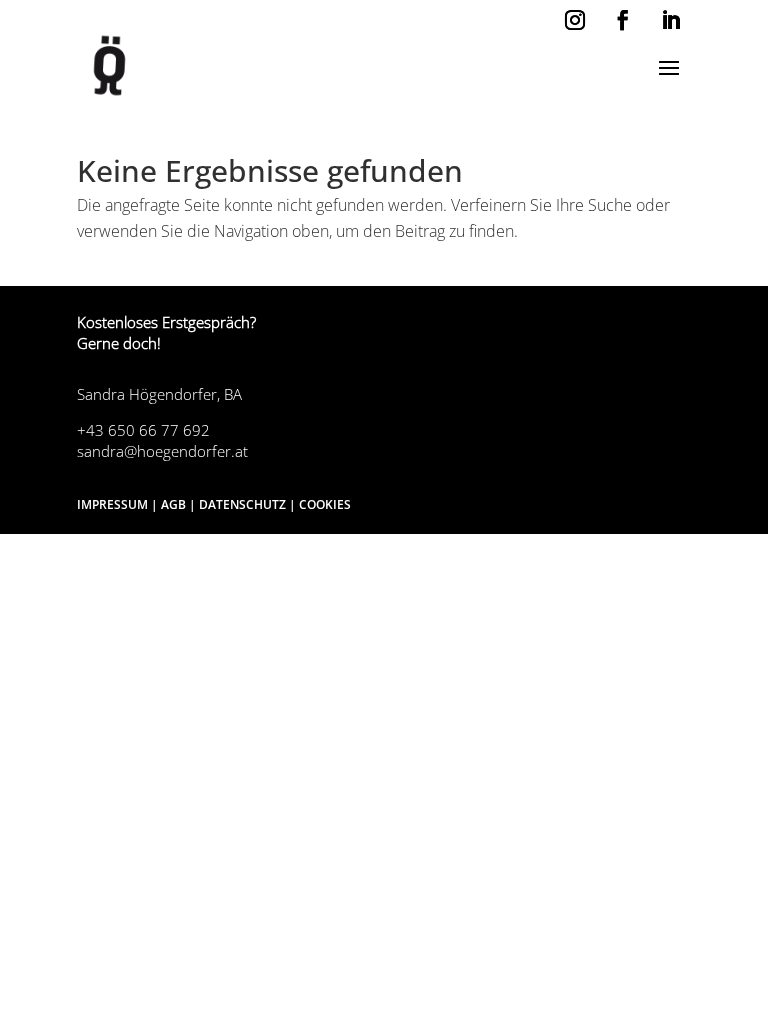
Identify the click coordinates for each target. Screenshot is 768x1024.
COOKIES (325, 504)
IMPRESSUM (112, 504)
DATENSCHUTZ (242, 504)
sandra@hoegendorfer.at (162, 451)
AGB (173, 504)
